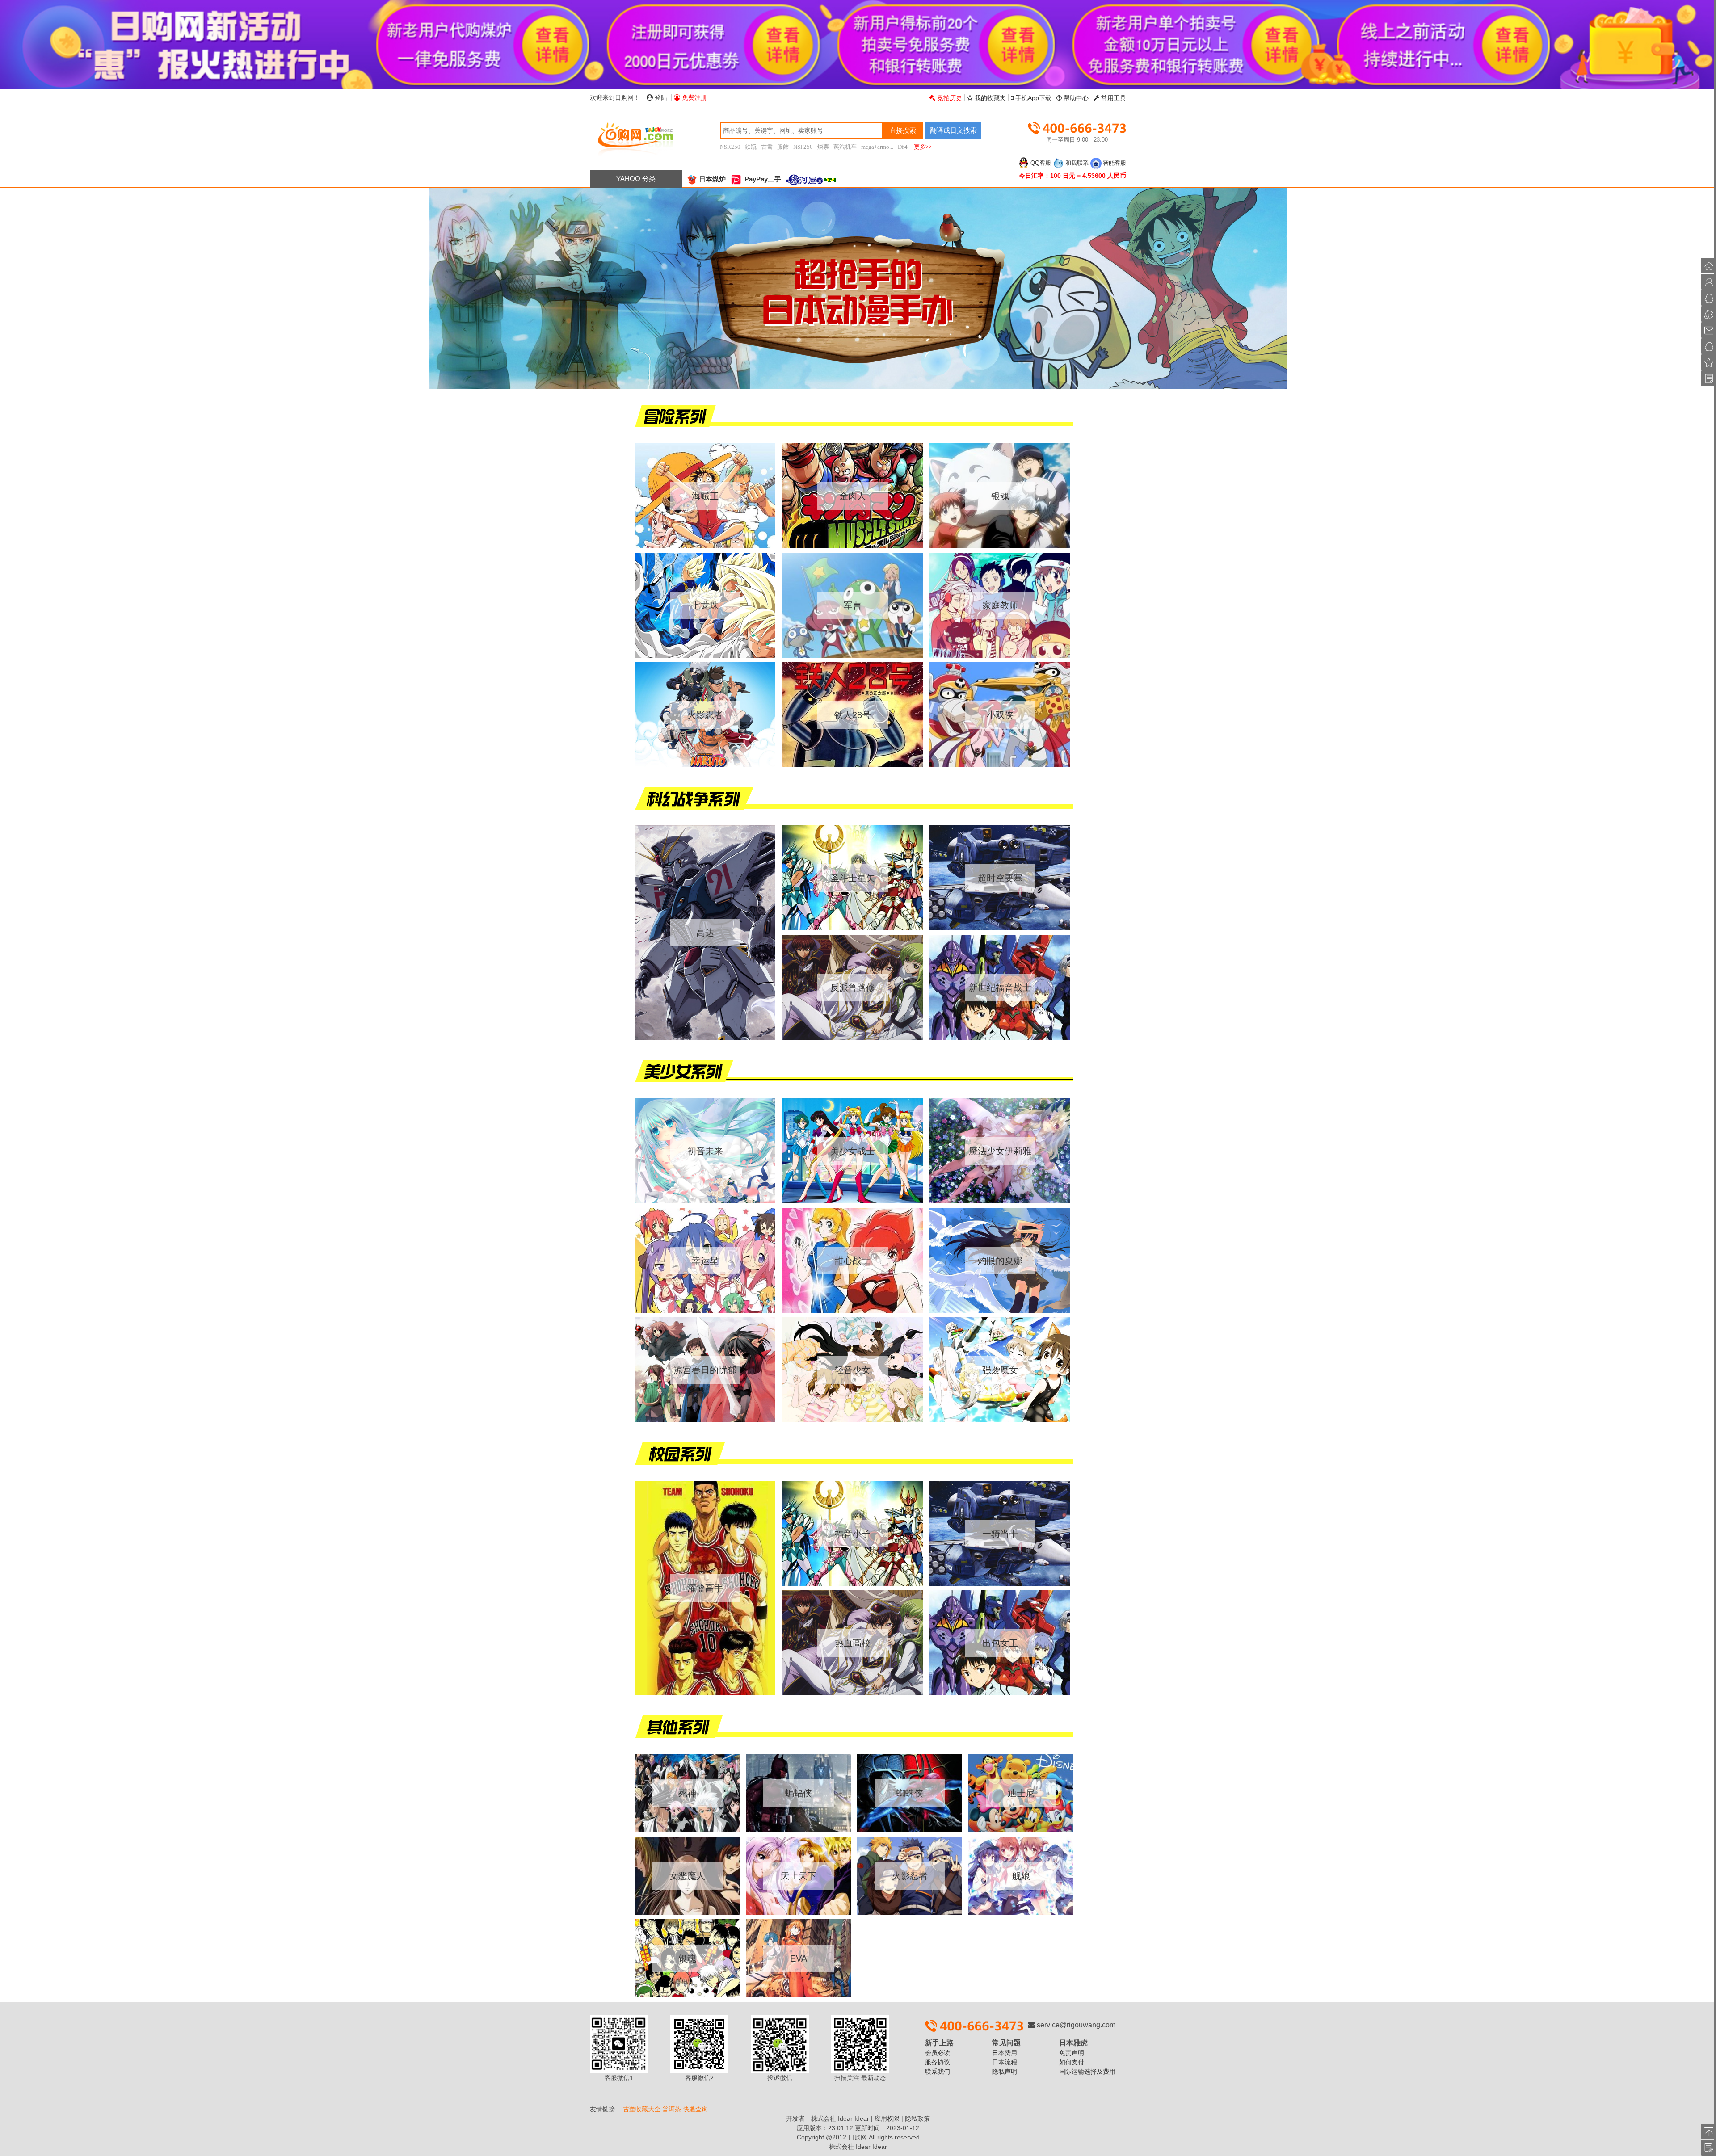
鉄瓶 (751, 147)
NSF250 (803, 147)
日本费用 (1005, 2053)
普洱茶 (672, 2109)
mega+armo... (877, 147)
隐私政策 (917, 2118)
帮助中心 (1075, 98)
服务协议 (938, 2062)
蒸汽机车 (845, 147)
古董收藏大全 (642, 2109)
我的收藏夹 (989, 98)
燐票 (823, 147)
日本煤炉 (712, 179)
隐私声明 (1005, 2072)
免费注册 (694, 97)
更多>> (923, 147)
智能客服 (1115, 163)
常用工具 (1113, 98)
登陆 (660, 97)
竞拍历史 (949, 98)
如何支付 (1072, 2062)
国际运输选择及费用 (1087, 2072)
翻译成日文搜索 (953, 130)
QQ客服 (1041, 163)
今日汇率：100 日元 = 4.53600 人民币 (1072, 176)
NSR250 (730, 147)
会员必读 (938, 2053)
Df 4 (903, 147)
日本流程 (1005, 2062)
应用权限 (887, 2118)
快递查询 (695, 2109)
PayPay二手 (762, 179)
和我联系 (1077, 163)
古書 (767, 147)
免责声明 (1072, 2053)
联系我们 (938, 2072)
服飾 (783, 147)
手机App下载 (1033, 98)
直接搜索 (903, 130)
